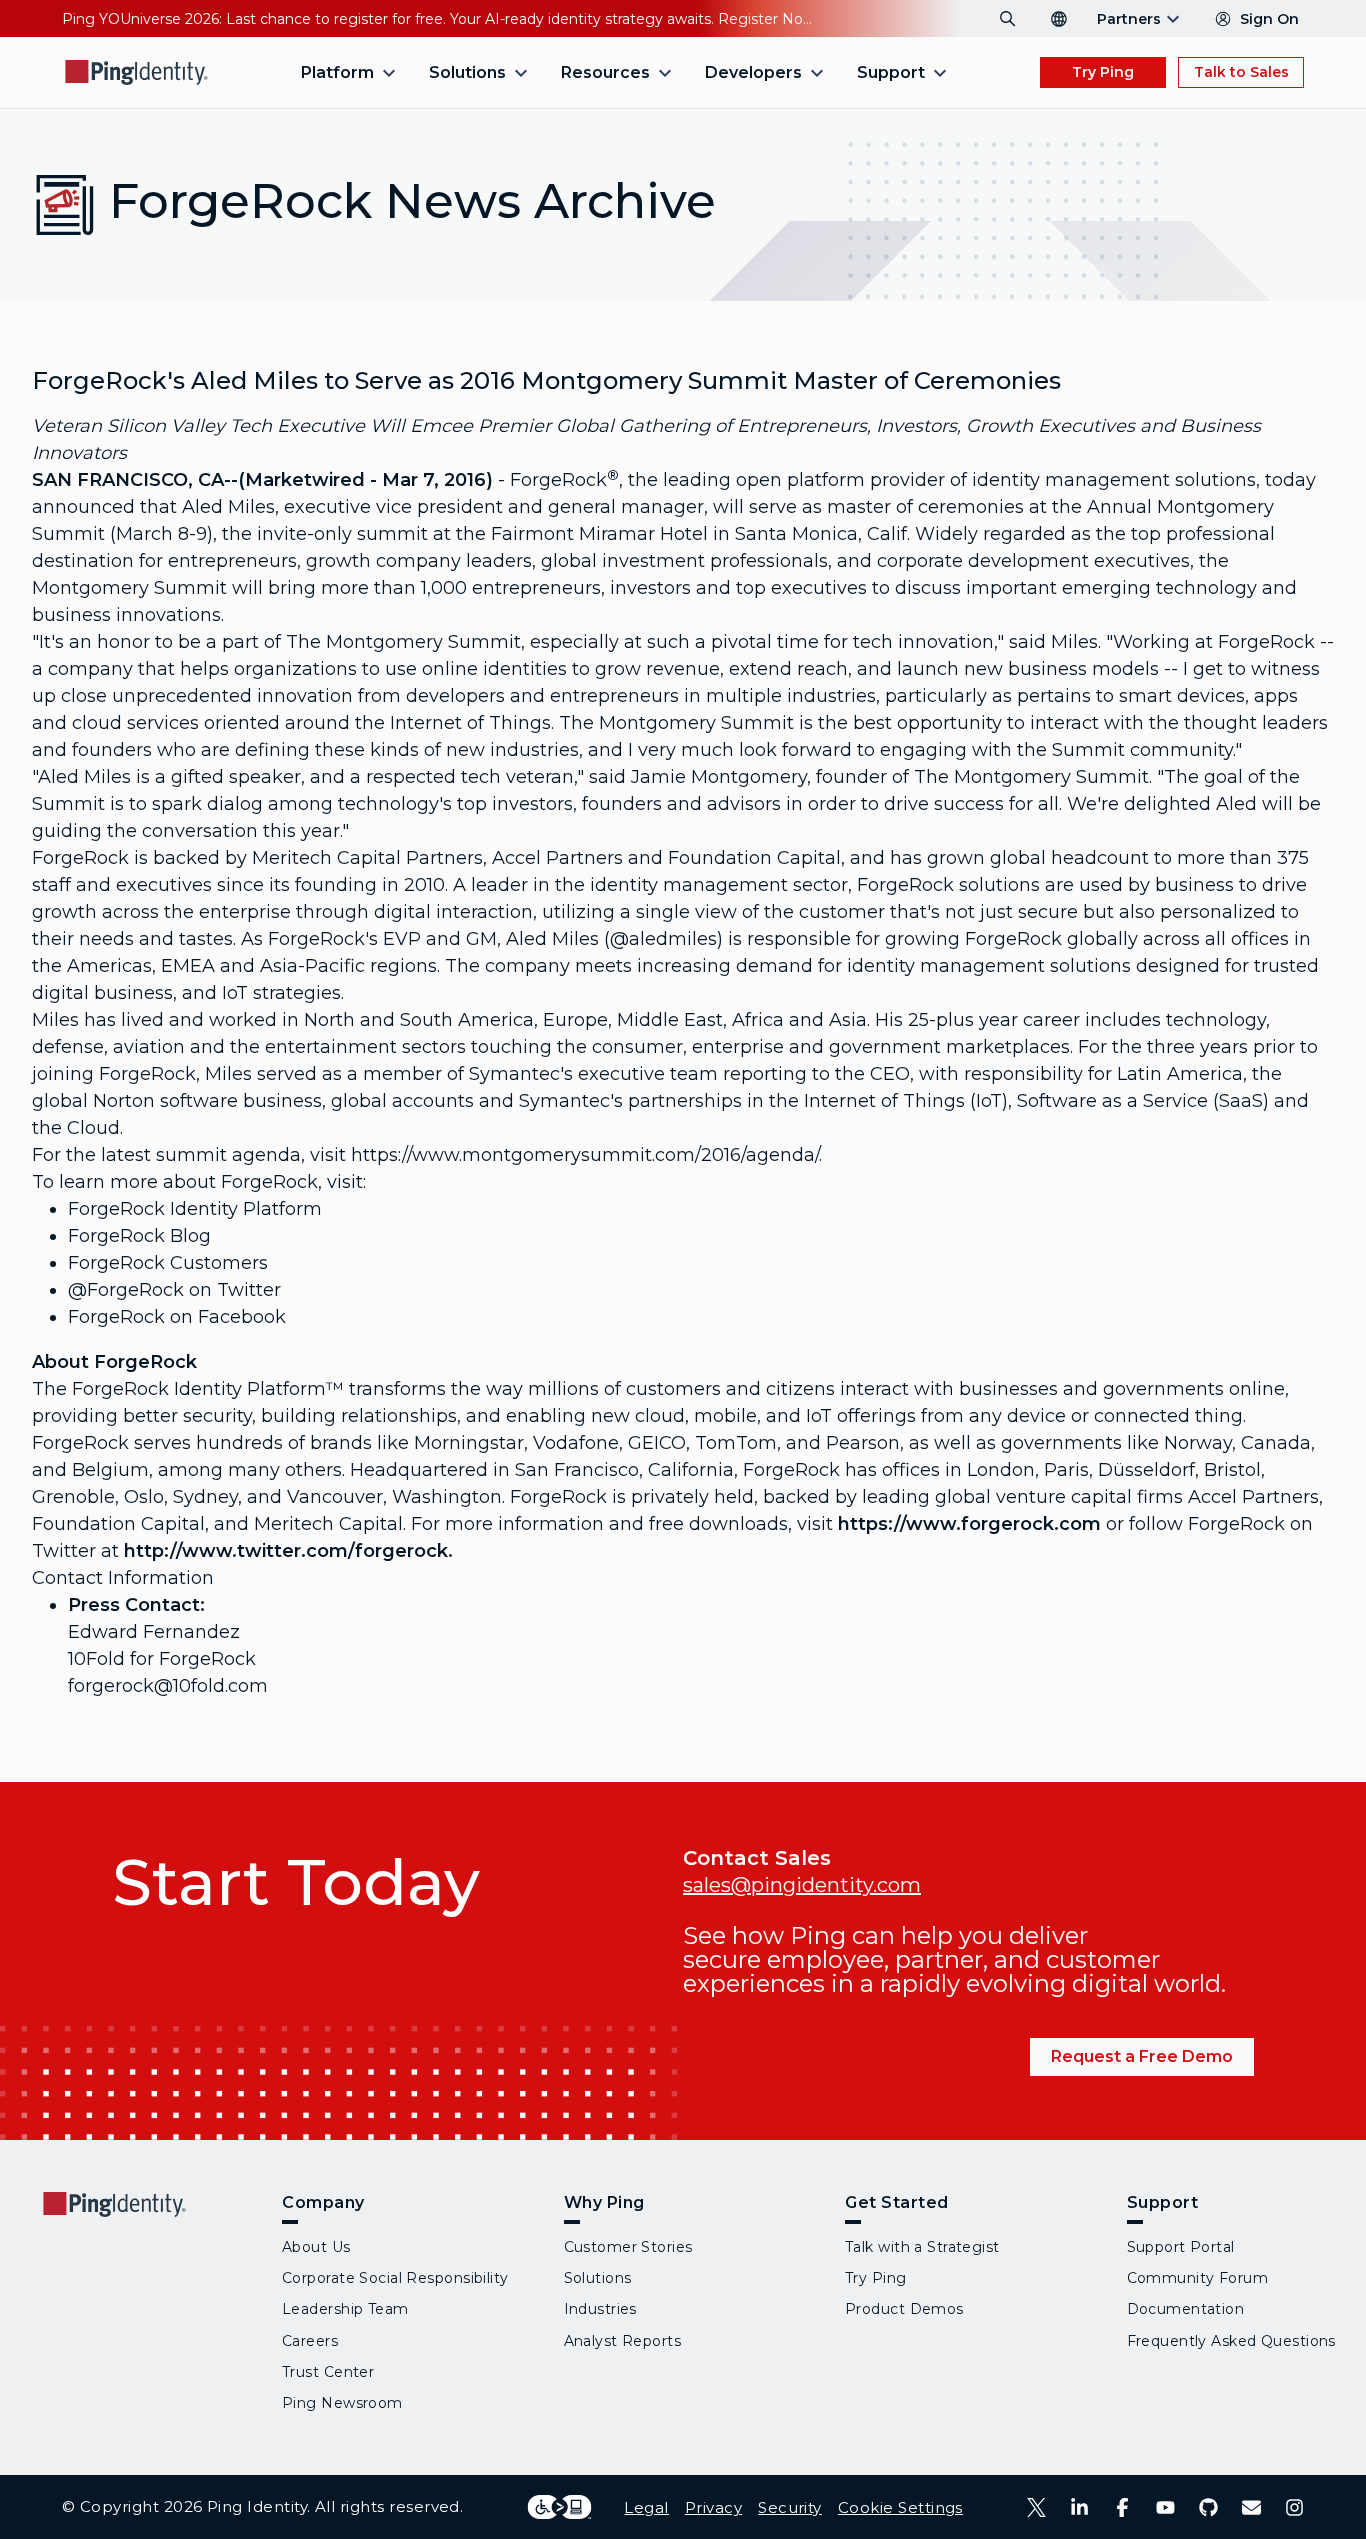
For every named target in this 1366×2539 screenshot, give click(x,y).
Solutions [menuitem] (467, 72)
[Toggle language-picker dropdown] (1059, 19)
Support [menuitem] (891, 72)
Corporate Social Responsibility (395, 2278)
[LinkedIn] (1079, 2507)
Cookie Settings (900, 2507)
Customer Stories (628, 2247)
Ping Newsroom (342, 2403)
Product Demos (904, 2309)
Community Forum (1198, 2278)
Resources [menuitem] (605, 72)
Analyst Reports (623, 2341)
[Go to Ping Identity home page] (137, 72)
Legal (646, 2507)
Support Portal (1181, 2247)
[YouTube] (1165, 2507)
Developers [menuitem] (753, 72)
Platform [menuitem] (337, 72)
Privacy (713, 2507)
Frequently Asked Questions (1231, 2341)
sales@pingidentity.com (802, 1885)
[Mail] (1251, 2507)
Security (790, 2507)
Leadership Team (345, 2309)
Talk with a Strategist (922, 2247)
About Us (316, 2247)
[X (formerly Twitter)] (1036, 2507)
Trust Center (328, 2372)
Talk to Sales (1241, 72)
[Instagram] (1294, 2507)
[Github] (1208, 2507)
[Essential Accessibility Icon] (559, 2507)
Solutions (598, 2278)
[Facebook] (1122, 2507)
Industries (600, 2309)
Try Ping (1103, 72)
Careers (310, 2341)
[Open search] (1008, 19)
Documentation (1186, 2309)
